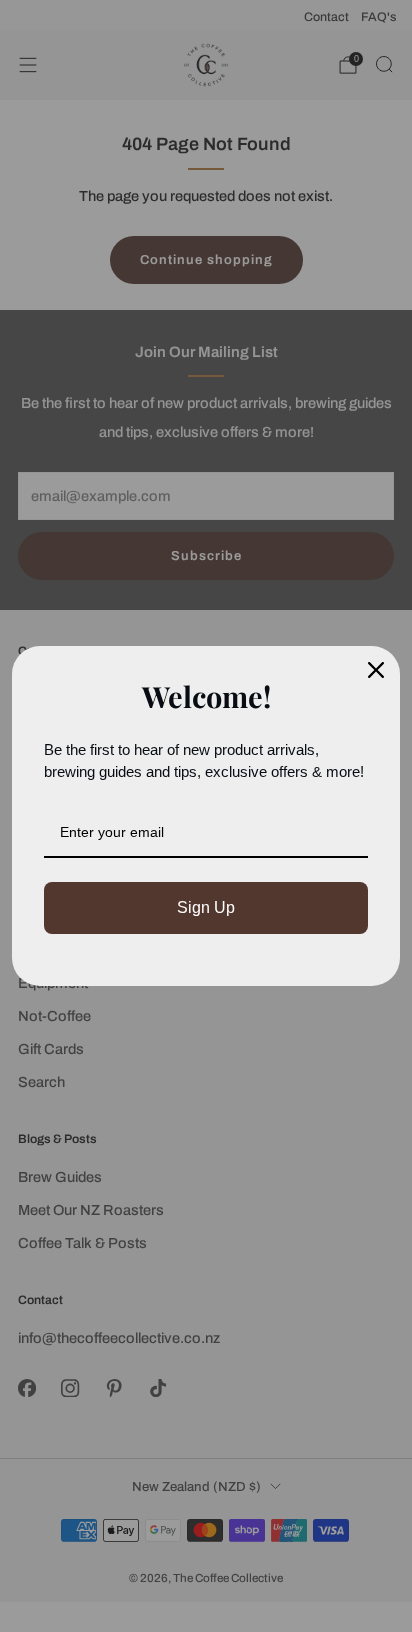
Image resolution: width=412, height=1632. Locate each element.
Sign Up (206, 907)
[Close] (376, 670)
